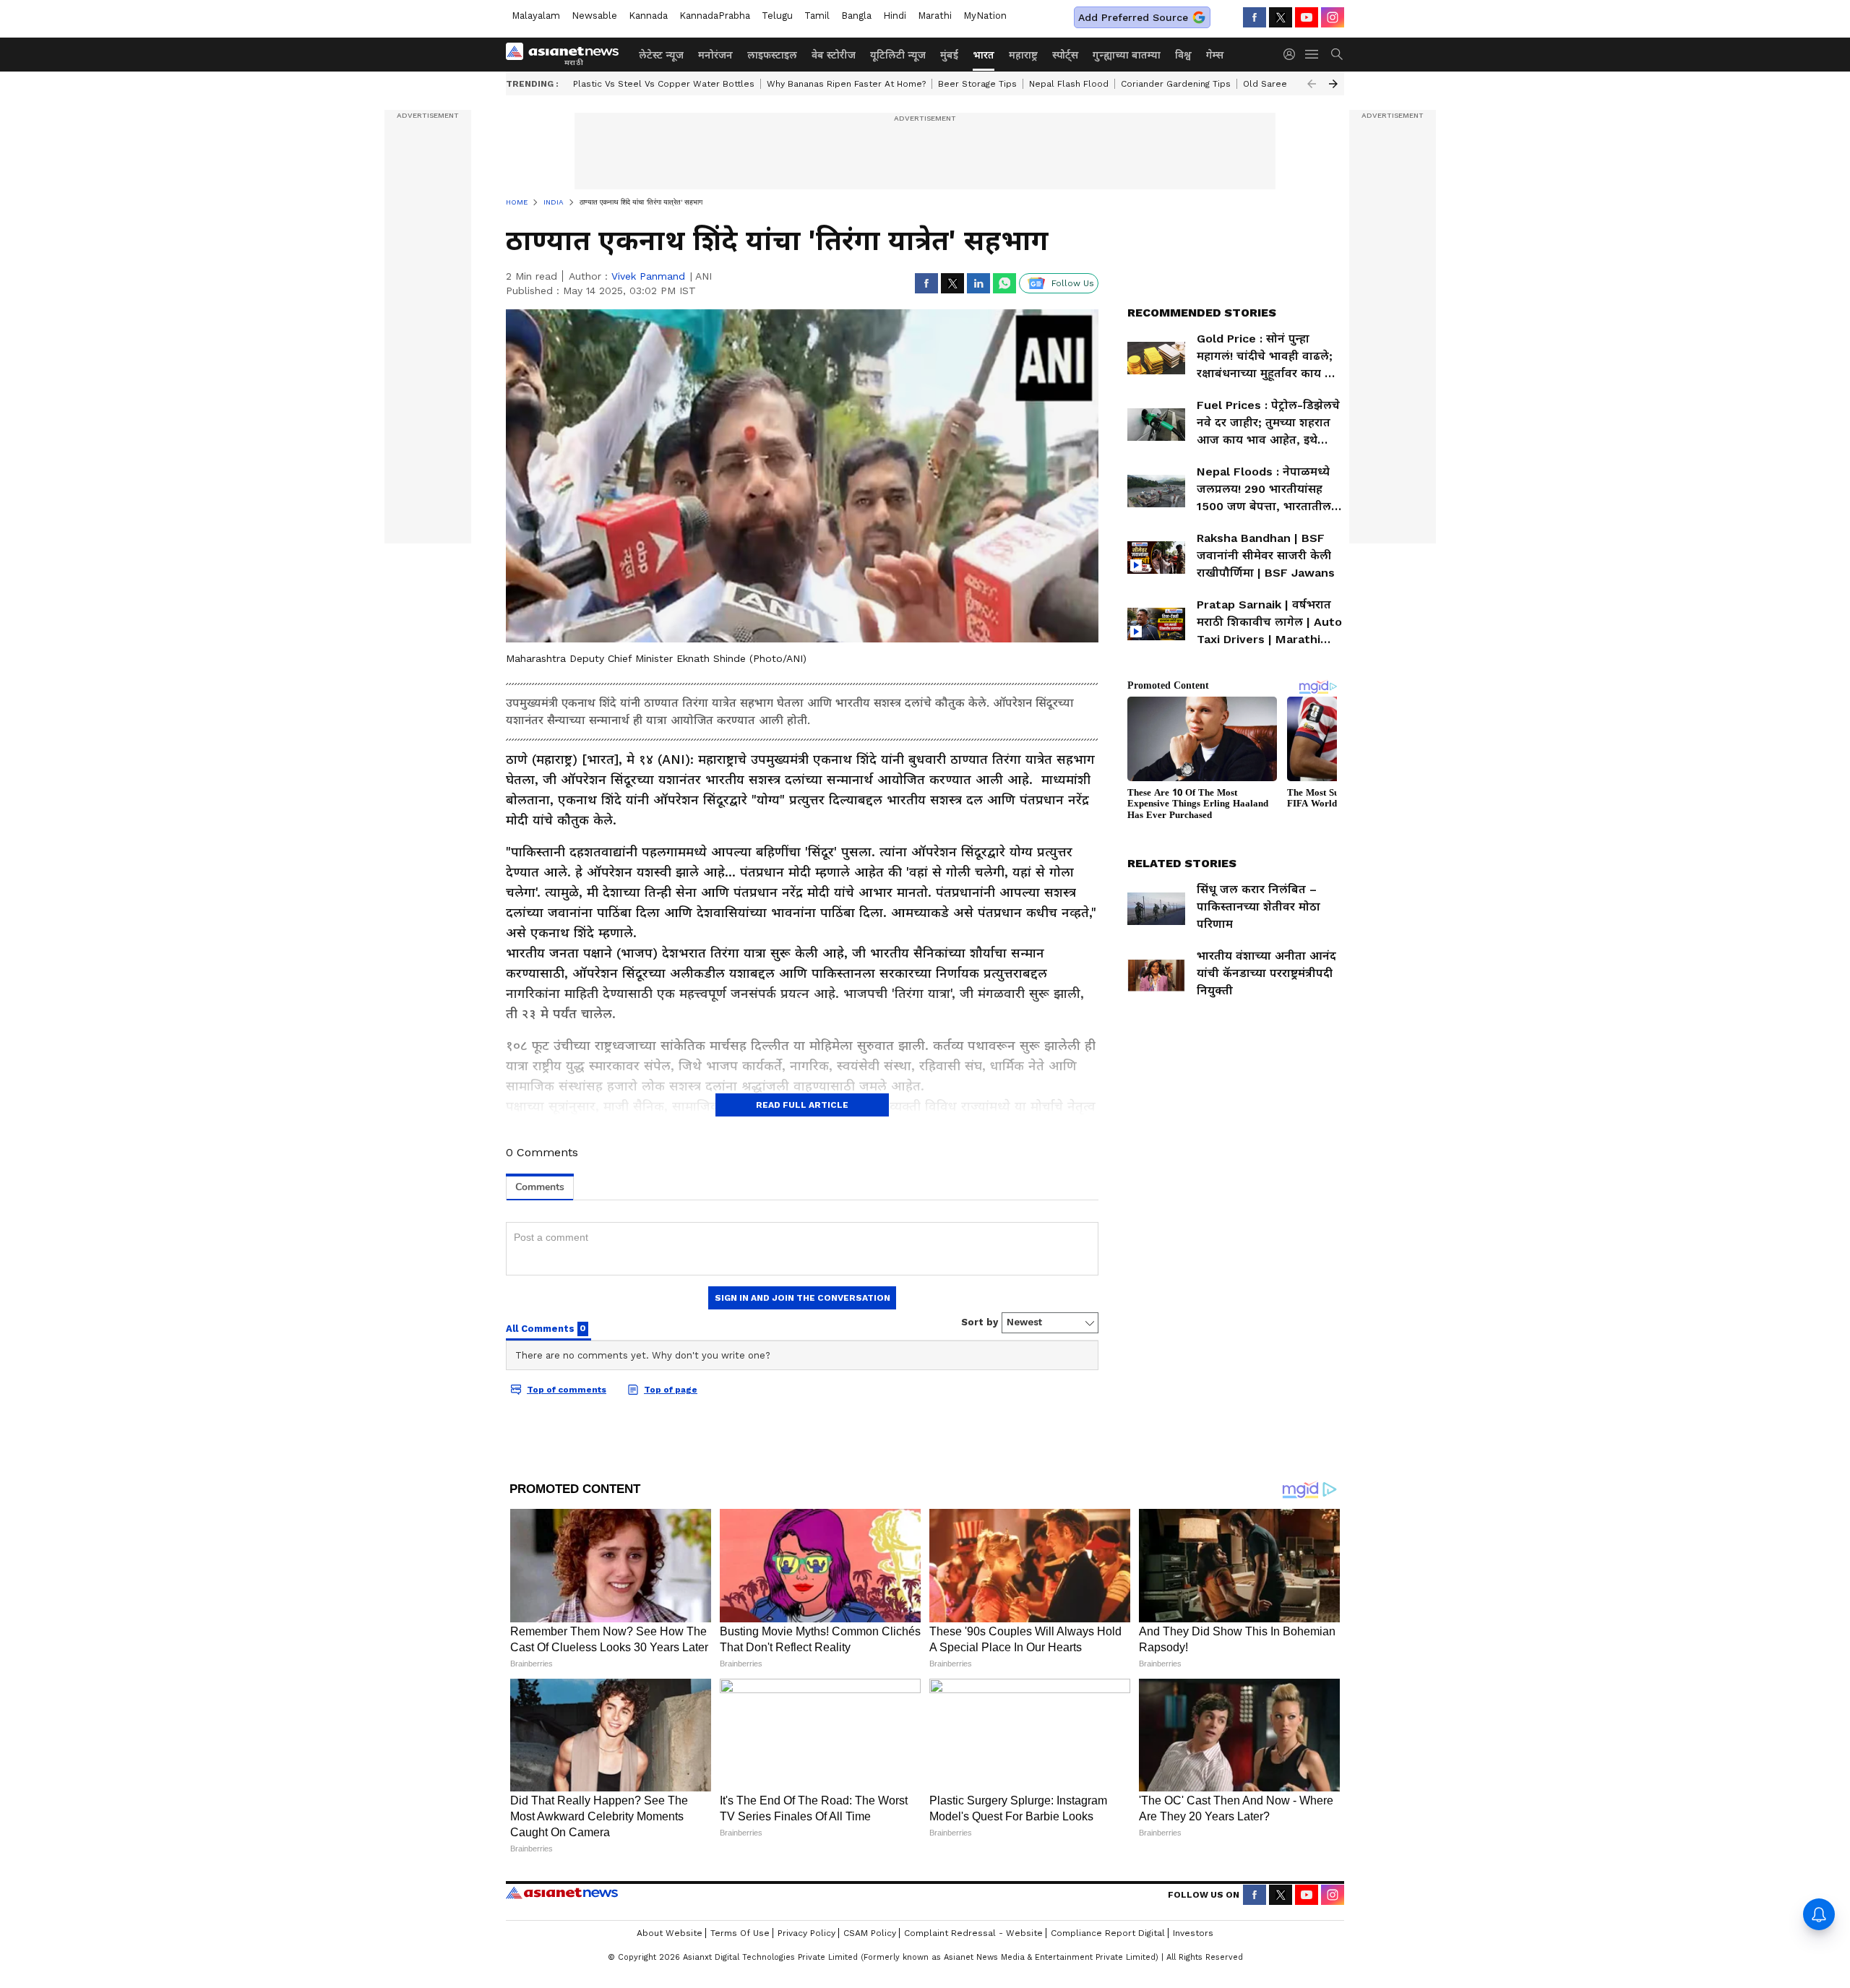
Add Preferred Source (1133, 17)
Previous (1312, 84)
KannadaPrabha (715, 16)
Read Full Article (802, 1105)
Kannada (648, 16)
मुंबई (949, 55)
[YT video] (1307, 17)
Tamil (817, 16)
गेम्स (1215, 55)
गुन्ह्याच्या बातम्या (1127, 55)
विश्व (1183, 55)
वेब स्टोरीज (834, 55)
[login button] (1293, 54)
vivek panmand (648, 276)
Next (1333, 84)
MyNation (985, 16)
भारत (984, 55)
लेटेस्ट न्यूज (661, 55)
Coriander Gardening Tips (1176, 84)
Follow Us (1073, 283)
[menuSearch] (1337, 54)
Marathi (935, 16)
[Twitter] (1281, 17)
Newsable (594, 16)
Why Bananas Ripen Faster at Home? (846, 84)
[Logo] (567, 54)
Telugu (777, 16)
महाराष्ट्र (1023, 55)
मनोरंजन (715, 55)
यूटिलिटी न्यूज (898, 55)
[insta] (1333, 17)
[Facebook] (1255, 17)
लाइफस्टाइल (772, 55)
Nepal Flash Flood (1069, 84)
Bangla (856, 16)
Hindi (895, 16)
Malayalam (536, 16)
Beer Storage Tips (977, 84)
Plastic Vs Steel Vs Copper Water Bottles (664, 84)
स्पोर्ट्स (1065, 55)
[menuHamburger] (1312, 54)
